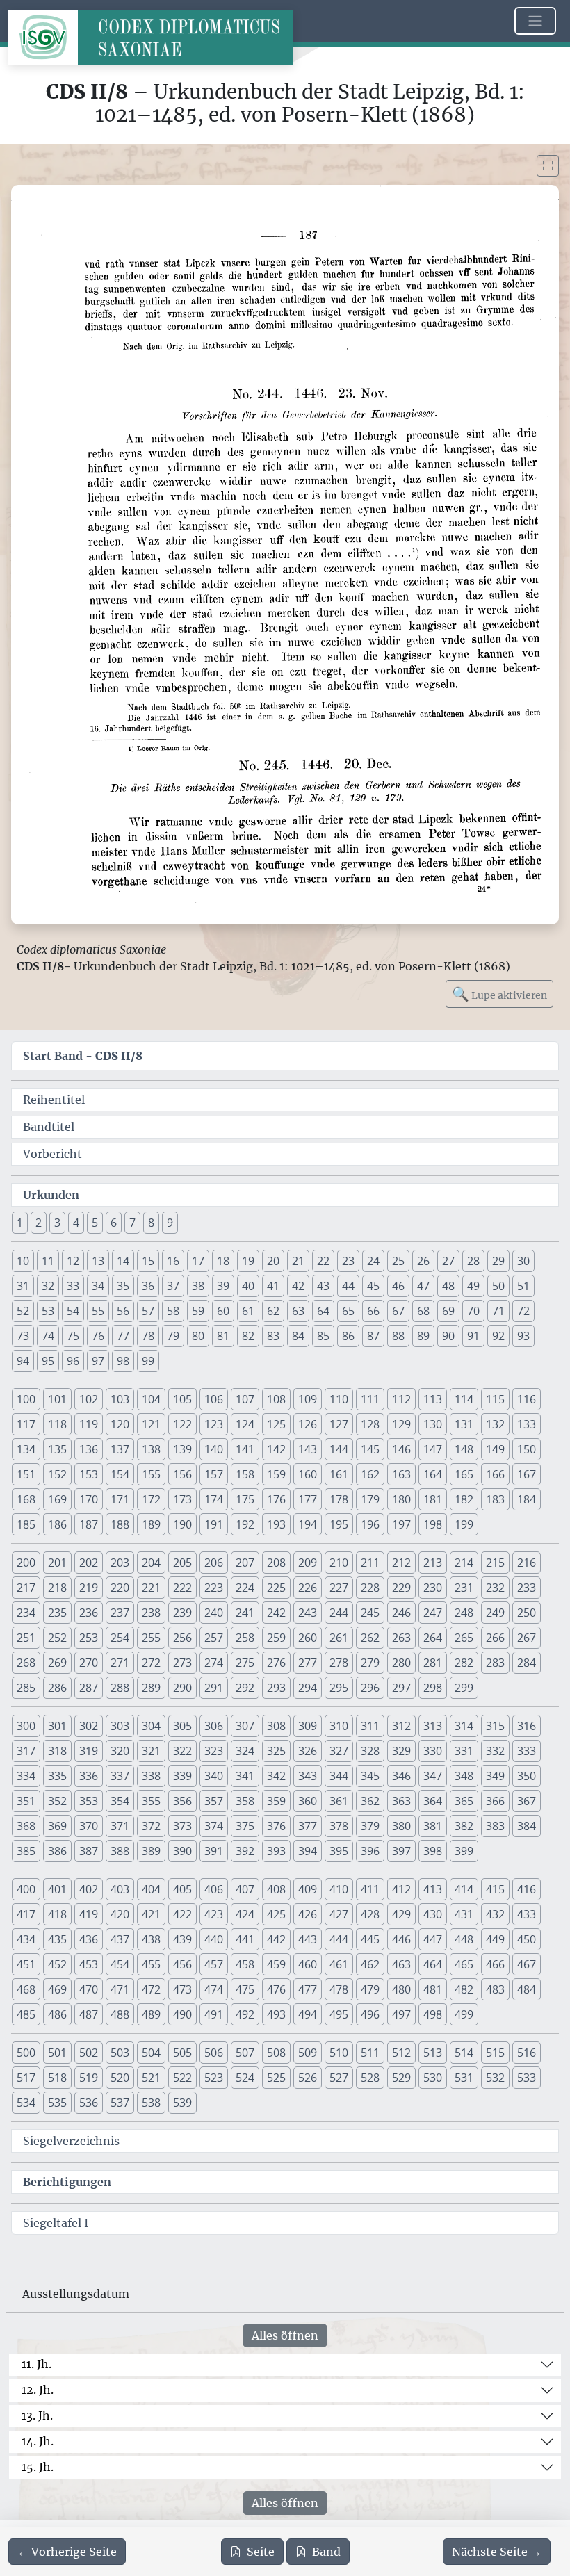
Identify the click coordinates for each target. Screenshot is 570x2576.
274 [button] (214, 1663)
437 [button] (120, 1939)
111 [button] (370, 1399)
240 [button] (214, 1613)
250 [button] (527, 1613)
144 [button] (339, 1449)
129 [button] (401, 1424)
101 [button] (57, 1399)
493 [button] (276, 2014)
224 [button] (245, 1588)
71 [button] (498, 1311)
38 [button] (198, 1286)
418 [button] (57, 1914)
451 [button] (26, 1964)
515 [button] (495, 2053)
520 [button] (120, 2078)
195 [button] (339, 1524)
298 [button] (433, 1688)
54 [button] (73, 1311)
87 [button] (373, 1336)
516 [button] (527, 2053)
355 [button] (151, 1801)
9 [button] (170, 1223)
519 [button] (89, 2078)
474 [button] (214, 1989)
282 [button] (464, 1663)
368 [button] (26, 1826)
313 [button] (433, 1726)
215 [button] (495, 1563)
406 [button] (214, 1889)
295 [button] (339, 1688)
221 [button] (151, 1588)
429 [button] (401, 1914)
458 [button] (245, 1964)
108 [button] (276, 1399)
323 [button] (214, 1751)
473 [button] (182, 1989)
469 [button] (57, 1989)
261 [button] (339, 1638)
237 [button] (120, 1613)
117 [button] (26, 1424)
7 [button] (132, 1223)
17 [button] (198, 1261)
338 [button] (151, 1776)
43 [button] (323, 1286)
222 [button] (182, 1588)
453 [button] (89, 1964)
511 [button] (370, 2053)
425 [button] (276, 1914)
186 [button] (57, 1524)
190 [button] (182, 1524)
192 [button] (245, 1524)
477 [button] (308, 1989)
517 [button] (26, 2078)
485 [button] (26, 2014)
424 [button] (245, 1914)
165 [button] (464, 1474)
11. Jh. (36, 2364)
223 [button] (214, 1588)
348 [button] (464, 1776)
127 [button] (339, 1424)
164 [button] (433, 1474)
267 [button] (527, 1638)
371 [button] (120, 1826)
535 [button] (57, 2103)
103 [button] (120, 1399)
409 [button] (308, 1889)
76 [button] (98, 1336)
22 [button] (323, 1261)
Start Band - (83, 1056)
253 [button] (89, 1638)
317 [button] (26, 1751)
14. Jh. (38, 2441)
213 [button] (433, 1563)
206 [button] (214, 1563)
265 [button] (464, 1638)
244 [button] (339, 1613)
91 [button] (473, 1336)
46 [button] (398, 1286)
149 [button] (495, 1449)
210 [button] (339, 1563)
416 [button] (527, 1889)
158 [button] (245, 1474)
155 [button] (151, 1474)
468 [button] (26, 1989)
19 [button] (248, 1261)
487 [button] (89, 2014)
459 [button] (276, 1964)
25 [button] (398, 1261)
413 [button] (433, 1889)
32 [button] (48, 1286)
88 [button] (398, 1336)
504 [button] (151, 2053)
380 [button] (401, 1826)
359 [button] (276, 1801)
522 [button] (182, 2078)
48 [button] (448, 1286)
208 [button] (276, 1563)
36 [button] (148, 1286)
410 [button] (339, 1889)
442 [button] (276, 1939)
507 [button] (245, 2053)
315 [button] (495, 1726)
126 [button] (308, 1424)
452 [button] (57, 1964)
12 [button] (73, 1261)
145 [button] (370, 1449)
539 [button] (182, 2103)
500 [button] (26, 2053)
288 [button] (120, 1688)
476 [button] (276, 1989)
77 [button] (123, 1336)
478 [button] (339, 1989)
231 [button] (464, 1588)
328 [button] (370, 1751)
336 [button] (89, 1776)
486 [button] (57, 2014)
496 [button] (370, 2014)
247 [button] (433, 1613)
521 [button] (151, 2078)
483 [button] (495, 1989)
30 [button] (523, 1261)
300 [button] (26, 1726)
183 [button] (495, 1499)
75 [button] (73, 1336)
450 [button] (527, 1939)
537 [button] (120, 2103)
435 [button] (57, 1939)
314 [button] (464, 1726)
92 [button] (498, 1336)
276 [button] (276, 1663)
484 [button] (527, 1989)
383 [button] (495, 1826)
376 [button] (276, 1826)
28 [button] (473, 1261)
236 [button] (89, 1613)
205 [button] (182, 1563)
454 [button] (120, 1964)
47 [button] (423, 1286)
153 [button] (89, 1474)
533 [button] (527, 2078)
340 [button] (214, 1776)
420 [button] (120, 1914)
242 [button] (276, 1613)
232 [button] (495, 1588)
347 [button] (433, 1776)
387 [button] (89, 1851)
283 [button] (495, 1663)
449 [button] (495, 1939)
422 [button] (182, 1914)
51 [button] (523, 1286)
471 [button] (120, 1989)
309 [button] (308, 1726)
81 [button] (223, 1336)
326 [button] (308, 1751)
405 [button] (182, 1889)
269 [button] (57, 1663)
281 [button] (433, 1663)
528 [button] (370, 2078)
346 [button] (401, 1776)
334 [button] (26, 1776)
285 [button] (26, 1688)
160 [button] (308, 1474)
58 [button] (173, 1311)
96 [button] (73, 1361)
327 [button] (339, 1751)
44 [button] (348, 1286)
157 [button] (214, 1474)
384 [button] (527, 1826)
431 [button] (464, 1914)
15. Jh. (38, 2467)
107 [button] (245, 1399)
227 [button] (339, 1588)
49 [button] (473, 1286)
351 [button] (26, 1801)
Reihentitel (54, 1100)
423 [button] (214, 1914)
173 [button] (182, 1499)
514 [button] (464, 2053)
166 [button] (495, 1474)
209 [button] (308, 1563)
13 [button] (98, 1261)
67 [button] (398, 1311)
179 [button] (370, 1499)
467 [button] (527, 1964)
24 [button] (373, 1261)
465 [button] (464, 1964)
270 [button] (89, 1663)
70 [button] (473, 1311)
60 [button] (223, 1311)
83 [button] (273, 1336)
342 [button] (276, 1776)
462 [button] (370, 1964)
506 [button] (214, 2053)
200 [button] (26, 1563)
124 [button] (245, 1424)
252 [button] (57, 1638)
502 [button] (89, 2053)
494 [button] (308, 2014)
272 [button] (151, 1663)
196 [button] (370, 1524)
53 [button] (48, 1311)
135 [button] (57, 1449)
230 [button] (433, 1588)
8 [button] (151, 1223)
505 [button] (182, 2053)
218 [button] (57, 1588)
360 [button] (308, 1801)
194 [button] (308, 1524)
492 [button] (245, 2014)
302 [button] (89, 1726)
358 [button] (245, 1801)
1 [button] (20, 1223)
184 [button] (527, 1499)
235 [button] (57, 1613)
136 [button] (89, 1449)
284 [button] (527, 1663)
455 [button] (151, 1964)
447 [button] (433, 1939)
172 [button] (151, 1499)
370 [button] (89, 1826)
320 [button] (120, 1751)
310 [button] (339, 1726)
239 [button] (182, 1613)
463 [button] (401, 1964)
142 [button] (276, 1449)
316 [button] (527, 1726)
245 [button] (370, 1613)
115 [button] (495, 1399)
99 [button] (148, 1361)
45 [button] (373, 1286)
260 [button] (308, 1638)
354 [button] (120, 1801)
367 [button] (527, 1801)
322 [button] (182, 1751)
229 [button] (401, 1588)
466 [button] (495, 1964)
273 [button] (182, 1663)
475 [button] (245, 1989)
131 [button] (464, 1424)
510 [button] (339, 2053)
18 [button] (223, 1261)
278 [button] (339, 1663)
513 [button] (433, 2053)
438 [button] (151, 1939)
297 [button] (401, 1688)
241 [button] (245, 1613)
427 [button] (339, 1914)
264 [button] (433, 1638)
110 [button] (339, 1399)
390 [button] (182, 1851)
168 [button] (26, 1499)
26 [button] (423, 1261)
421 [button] (151, 1914)
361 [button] (339, 1801)
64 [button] (323, 1311)
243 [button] (308, 1613)
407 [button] (245, 1889)
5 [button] (95, 1223)
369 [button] (57, 1826)
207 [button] (245, 1563)
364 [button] (433, 1801)
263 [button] (401, 1638)
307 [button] (245, 1726)
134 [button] (26, 1449)
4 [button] (76, 1223)
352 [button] (57, 1801)
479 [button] (370, 1989)
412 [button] (401, 1889)
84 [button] (298, 1336)
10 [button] (23, 1261)
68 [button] (423, 1311)
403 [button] (120, 1889)
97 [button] (98, 1361)
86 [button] (348, 1336)
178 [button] (339, 1499)
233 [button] (527, 1588)
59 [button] (198, 1311)
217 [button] (26, 1588)
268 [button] (26, 1663)
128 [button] (370, 1424)
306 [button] (214, 1726)
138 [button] (151, 1449)
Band (326, 2552)
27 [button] (448, 1261)
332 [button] (495, 1751)
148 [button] (464, 1449)
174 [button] (214, 1499)
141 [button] (245, 1449)
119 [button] (89, 1424)
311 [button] (370, 1726)
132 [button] (495, 1424)
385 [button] (26, 1851)
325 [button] (276, 1751)
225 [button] (276, 1588)
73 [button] (23, 1336)
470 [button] (89, 1989)
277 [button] (308, 1663)
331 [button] (464, 1751)
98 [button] (123, 1361)
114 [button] (464, 1399)
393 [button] (276, 1851)
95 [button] (48, 1361)
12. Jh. (38, 2390)
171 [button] (120, 1499)
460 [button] (308, 1964)
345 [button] (370, 1776)
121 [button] (151, 1424)
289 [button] (151, 1688)
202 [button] (89, 1563)
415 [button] (495, 1889)
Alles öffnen (285, 2335)
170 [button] (89, 1499)
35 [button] (123, 1286)
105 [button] (182, 1399)
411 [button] (370, 1889)
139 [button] (182, 1449)
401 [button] (57, 1889)
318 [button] (57, 1751)
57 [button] (148, 1311)
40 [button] (248, 1286)
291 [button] (214, 1688)
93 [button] (523, 1336)
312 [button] (401, 1726)
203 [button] (120, 1563)
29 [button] (498, 1261)
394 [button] (308, 1851)
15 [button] (148, 1261)
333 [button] (527, 1751)
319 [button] (89, 1751)
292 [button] (245, 1688)
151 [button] (26, 1474)
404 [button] (151, 1889)
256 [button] (182, 1638)
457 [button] (214, 1964)
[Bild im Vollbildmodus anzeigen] (548, 166)
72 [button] (523, 1311)
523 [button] (214, 2078)
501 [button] (57, 2053)
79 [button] (173, 1336)
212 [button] (401, 1563)
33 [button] (73, 1286)
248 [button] (464, 1613)
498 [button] (433, 2014)
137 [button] (120, 1449)
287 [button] (89, 1688)
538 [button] (151, 2103)
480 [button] (401, 1989)
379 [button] (370, 1826)
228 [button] (370, 1588)
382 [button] (464, 1826)
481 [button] (433, 1989)
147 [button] (433, 1449)
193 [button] (276, 1524)
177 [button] (308, 1499)
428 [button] (370, 1914)
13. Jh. (37, 2415)
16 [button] (173, 1261)
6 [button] (114, 1223)
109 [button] (308, 1399)
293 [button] (276, 1688)
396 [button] (370, 1851)
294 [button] (308, 1688)
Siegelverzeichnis (71, 2141)
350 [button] (527, 1776)
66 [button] (373, 1311)
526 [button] (308, 2078)
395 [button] (339, 1851)
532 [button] (495, 2078)
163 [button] (401, 1474)
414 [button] (464, 1889)
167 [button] (527, 1474)
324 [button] (245, 1751)
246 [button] (401, 1613)
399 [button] (464, 1851)
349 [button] (495, 1776)
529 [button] (401, 2078)
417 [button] (26, 1914)
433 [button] (527, 1914)
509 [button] (308, 2053)
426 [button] (308, 1914)
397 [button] (401, 1851)
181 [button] (433, 1499)
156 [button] (182, 1474)
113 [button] (433, 1399)
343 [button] (308, 1776)
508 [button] (276, 2053)
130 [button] (433, 1424)
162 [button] (370, 1474)
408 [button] (276, 1889)
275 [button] (245, 1663)
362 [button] (370, 1801)
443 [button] (308, 1939)
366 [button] (495, 1801)
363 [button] (401, 1801)
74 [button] (48, 1336)
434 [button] (26, 1939)
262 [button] (370, 1638)
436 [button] (89, 1939)
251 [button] (26, 1638)
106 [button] (214, 1399)
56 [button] (123, 1311)
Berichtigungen (67, 2182)
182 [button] (464, 1499)
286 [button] (57, 1688)
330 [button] (433, 1751)
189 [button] (151, 1524)
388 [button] (120, 1851)
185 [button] (26, 1524)
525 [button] (276, 2078)
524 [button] (245, 2078)
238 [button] (151, 1613)
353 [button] (89, 1801)
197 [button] (401, 1524)
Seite (261, 2552)
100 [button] (26, 1399)
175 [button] (245, 1499)
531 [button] (464, 2078)
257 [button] (214, 1638)
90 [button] (448, 1336)
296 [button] (370, 1688)
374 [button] (214, 1826)
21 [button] (298, 1261)
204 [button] (151, 1563)
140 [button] (214, 1449)
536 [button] (89, 2103)
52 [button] (23, 1311)
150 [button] (527, 1449)
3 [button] (57, 1223)
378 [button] (339, 1826)
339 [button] (182, 1776)
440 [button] (214, 1939)
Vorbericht (52, 1154)
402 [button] (89, 1889)
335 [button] (57, 1776)
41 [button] (273, 1286)
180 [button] (401, 1499)
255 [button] (151, 1638)
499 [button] (464, 2014)
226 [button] (308, 1588)
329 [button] (401, 1751)
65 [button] (348, 1311)
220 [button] (120, 1588)
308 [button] (276, 1726)
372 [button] (151, 1826)
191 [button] (214, 1524)
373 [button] (182, 1826)
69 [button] (448, 1311)
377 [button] (308, 1826)
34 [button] (98, 1286)
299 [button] (464, 1688)
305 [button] (182, 1726)
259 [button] (276, 1638)
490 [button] (182, 2014)
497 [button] (401, 2014)
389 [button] (151, 1851)
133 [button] (527, 1424)
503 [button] (120, 2053)
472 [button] (151, 1989)
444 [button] (339, 1939)
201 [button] (57, 1563)
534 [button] (26, 2103)
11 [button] (48, 1261)
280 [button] (401, 1663)
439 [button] (182, 1939)
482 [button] (464, 1989)
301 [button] (57, 1726)
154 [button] (120, 1474)
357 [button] (214, 1801)
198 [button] (433, 1524)
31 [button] (23, 1286)
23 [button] (348, 1261)
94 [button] (23, 1361)
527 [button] (339, 2078)
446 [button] (401, 1939)
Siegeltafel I (56, 2223)
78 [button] (148, 1336)
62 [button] (273, 1311)
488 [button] (120, 2014)
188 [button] (120, 1524)
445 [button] (370, 1939)
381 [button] (433, 1826)
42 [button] (298, 1286)
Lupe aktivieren (499, 994)
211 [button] (370, 1563)
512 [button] (401, 2053)
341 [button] (245, 1776)
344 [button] (339, 1776)
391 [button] (214, 1851)
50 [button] (498, 1286)
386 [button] (57, 1851)
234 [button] (26, 1613)
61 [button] (248, 1311)
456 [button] (182, 1964)
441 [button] (245, 1939)
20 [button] (273, 1261)
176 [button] (276, 1499)
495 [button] (339, 2014)
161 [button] (339, 1474)
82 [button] (248, 1336)
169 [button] (57, 1499)
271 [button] (120, 1663)
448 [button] (464, 1939)
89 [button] (423, 1336)
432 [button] (495, 1914)
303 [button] (120, 1726)
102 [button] (89, 1399)
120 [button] (120, 1424)
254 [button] (120, 1638)
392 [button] (245, 1851)
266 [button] (495, 1638)
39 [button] (223, 1286)
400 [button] (26, 1889)
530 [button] (433, 2078)
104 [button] (151, 1399)
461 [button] (339, 1964)
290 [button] (182, 1688)
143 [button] (308, 1449)
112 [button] (401, 1399)
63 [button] (298, 1311)
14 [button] (123, 1261)
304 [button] (151, 1726)
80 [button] (198, 1336)
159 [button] (276, 1474)
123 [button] (214, 1424)
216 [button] (527, 1563)
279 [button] (370, 1663)
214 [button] (464, 1563)
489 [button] (151, 2014)
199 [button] (464, 1524)
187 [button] (89, 1524)
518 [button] (57, 2078)
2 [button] (39, 1223)
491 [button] (214, 2014)
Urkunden (51, 1195)
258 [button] (245, 1638)
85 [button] (323, 1336)
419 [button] (89, 1914)
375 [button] (245, 1826)
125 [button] (276, 1424)
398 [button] (433, 1851)
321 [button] (151, 1751)
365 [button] (464, 1801)
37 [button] (173, 1286)
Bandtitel (49, 1127)
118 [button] (57, 1424)
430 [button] (433, 1914)
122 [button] (182, 1424)
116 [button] (527, 1399)
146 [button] (401, 1449)
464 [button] (433, 1964)
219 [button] (89, 1588)
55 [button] (98, 1311)
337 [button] (120, 1776)
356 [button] (182, 1801)
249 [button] (495, 1613)
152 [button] (57, 1474)
